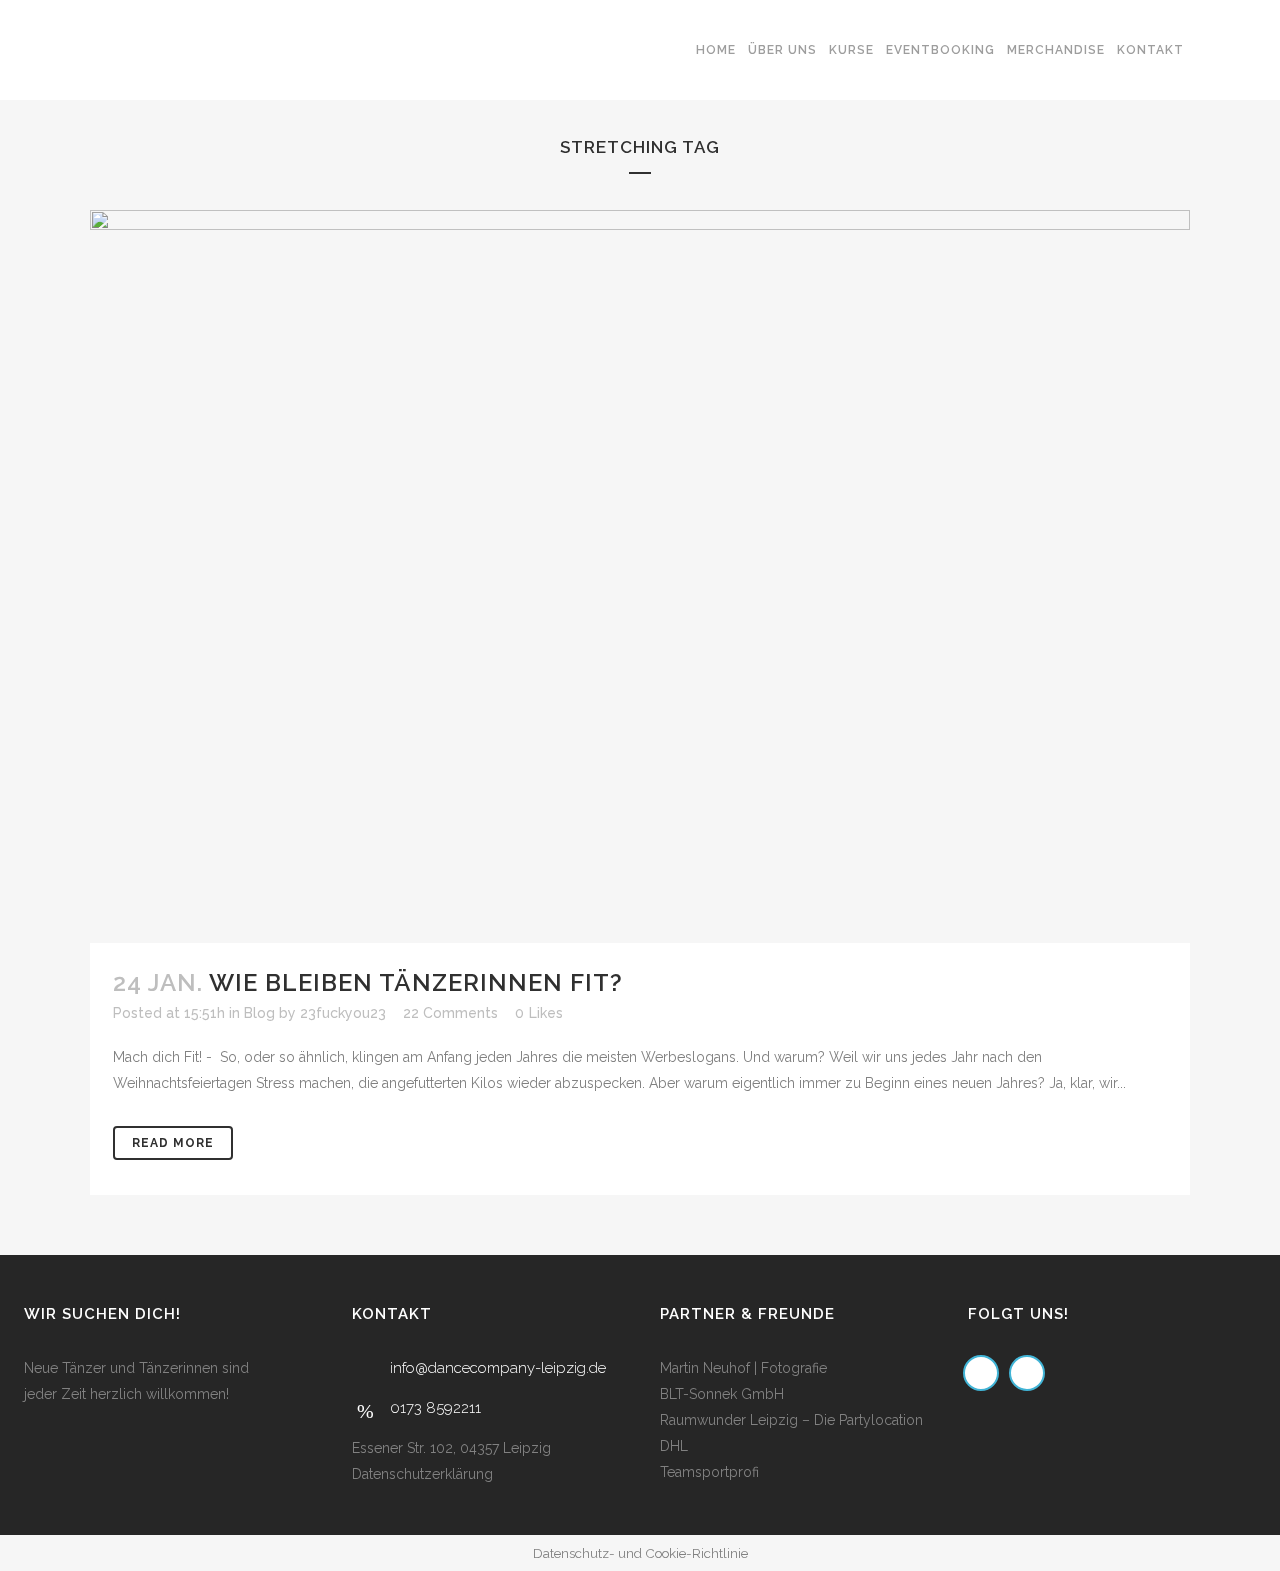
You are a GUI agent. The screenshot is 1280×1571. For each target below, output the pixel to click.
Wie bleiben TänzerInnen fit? (416, 982)
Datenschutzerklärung (422, 1474)
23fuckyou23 (343, 1013)
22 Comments (450, 1013)
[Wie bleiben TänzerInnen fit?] (640, 576)
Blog (259, 1013)
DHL (674, 1446)
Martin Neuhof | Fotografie (743, 1368)
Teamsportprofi (709, 1472)
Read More (173, 1143)
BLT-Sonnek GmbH (722, 1394)
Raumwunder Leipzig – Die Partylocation (791, 1420)
